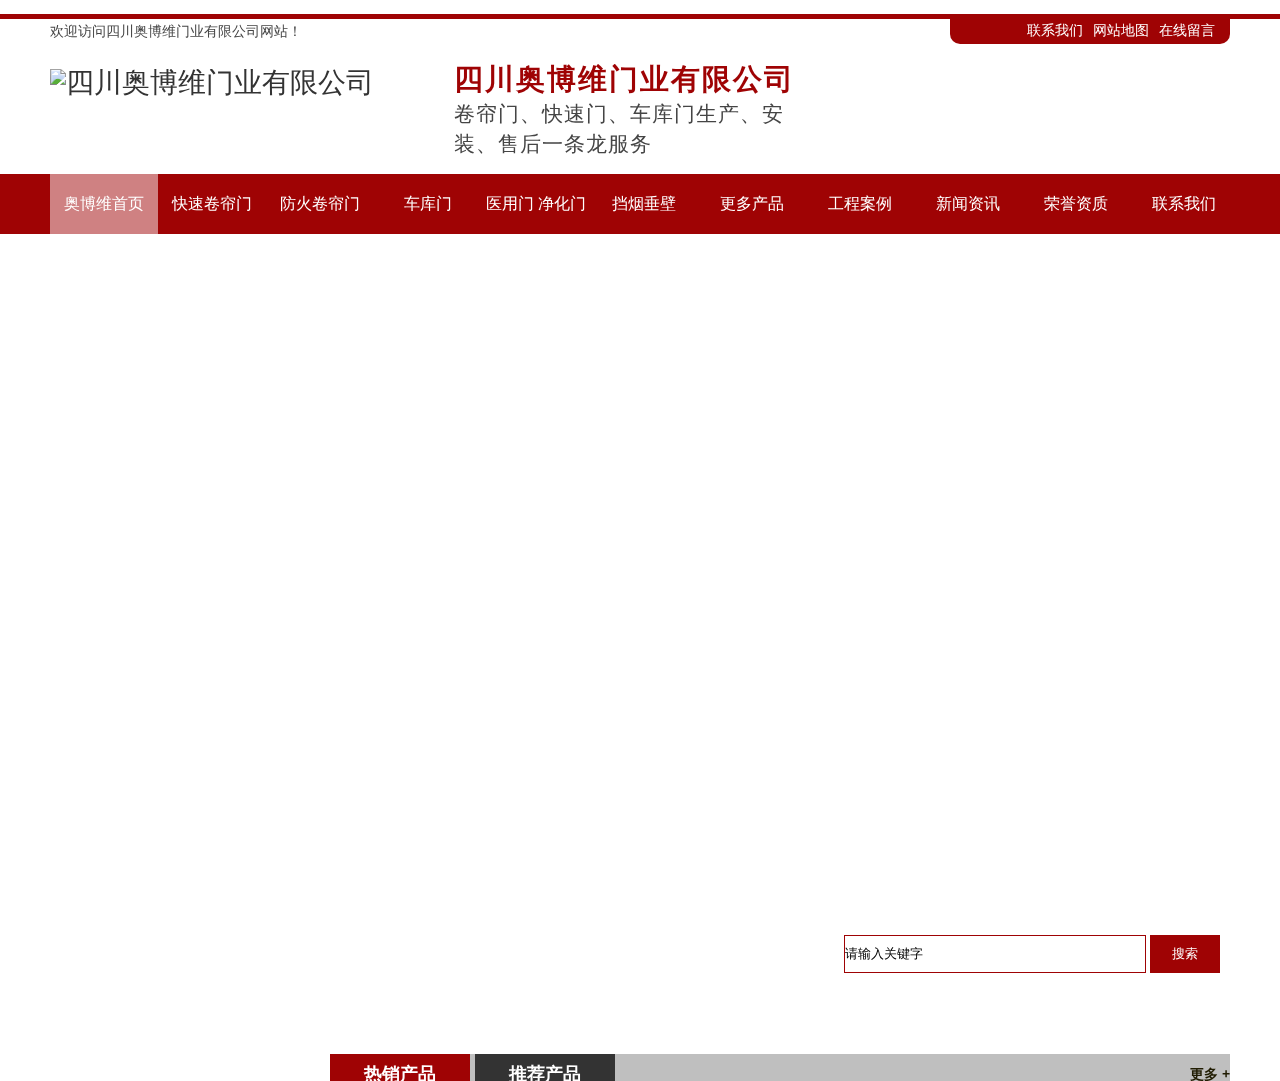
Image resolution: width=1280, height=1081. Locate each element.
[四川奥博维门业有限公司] (212, 87)
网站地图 (1121, 30)
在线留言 (1187, 30)
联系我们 (1055, 30)
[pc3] (640, 534)
